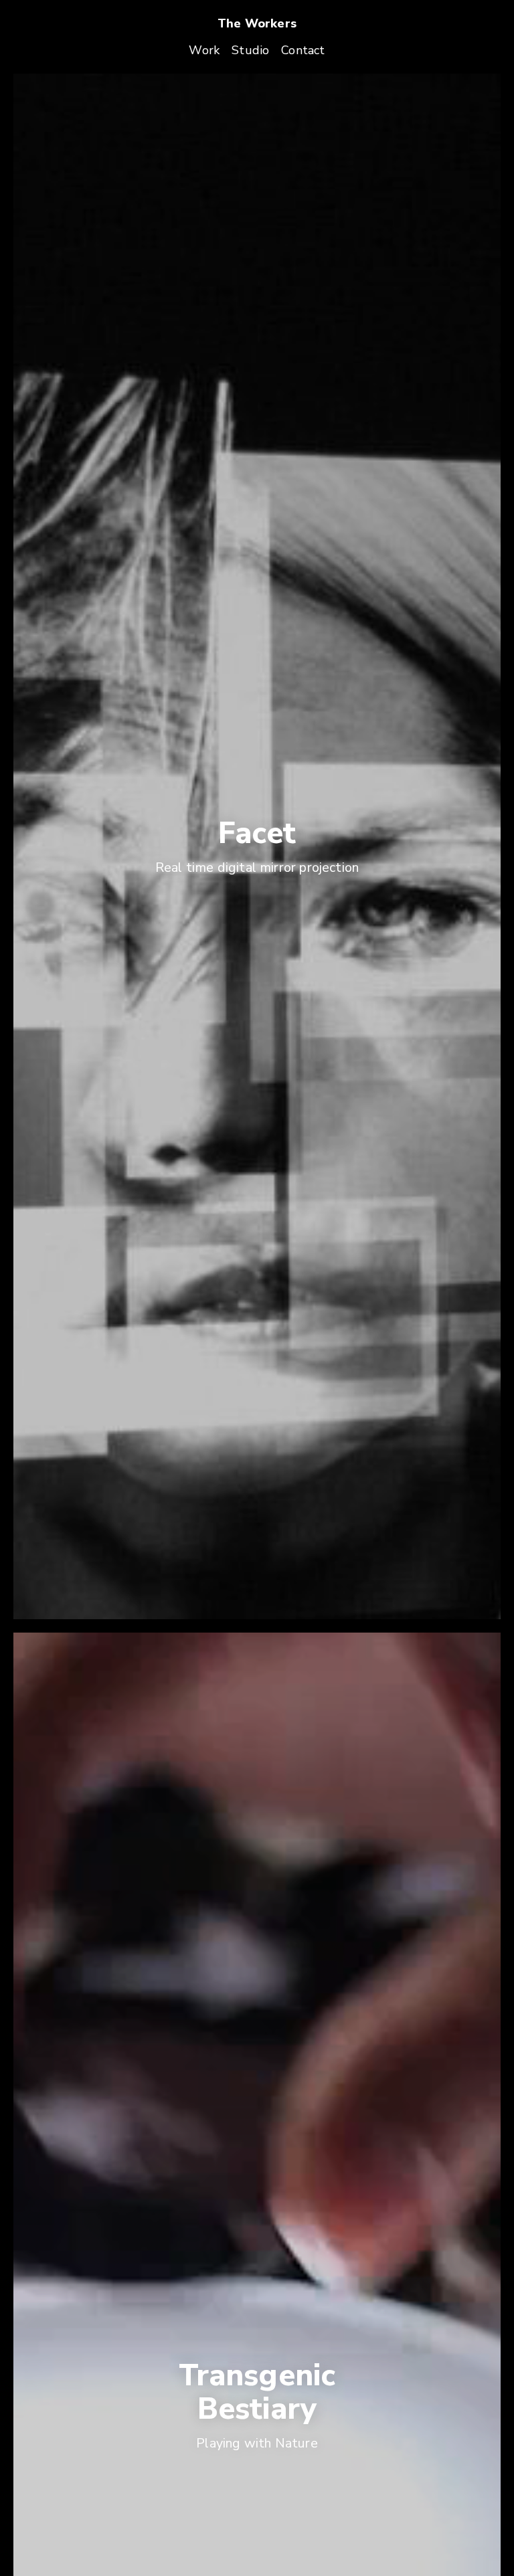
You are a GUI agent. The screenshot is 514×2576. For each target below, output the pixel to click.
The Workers (257, 23)
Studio (250, 50)
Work (204, 50)
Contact (303, 50)
